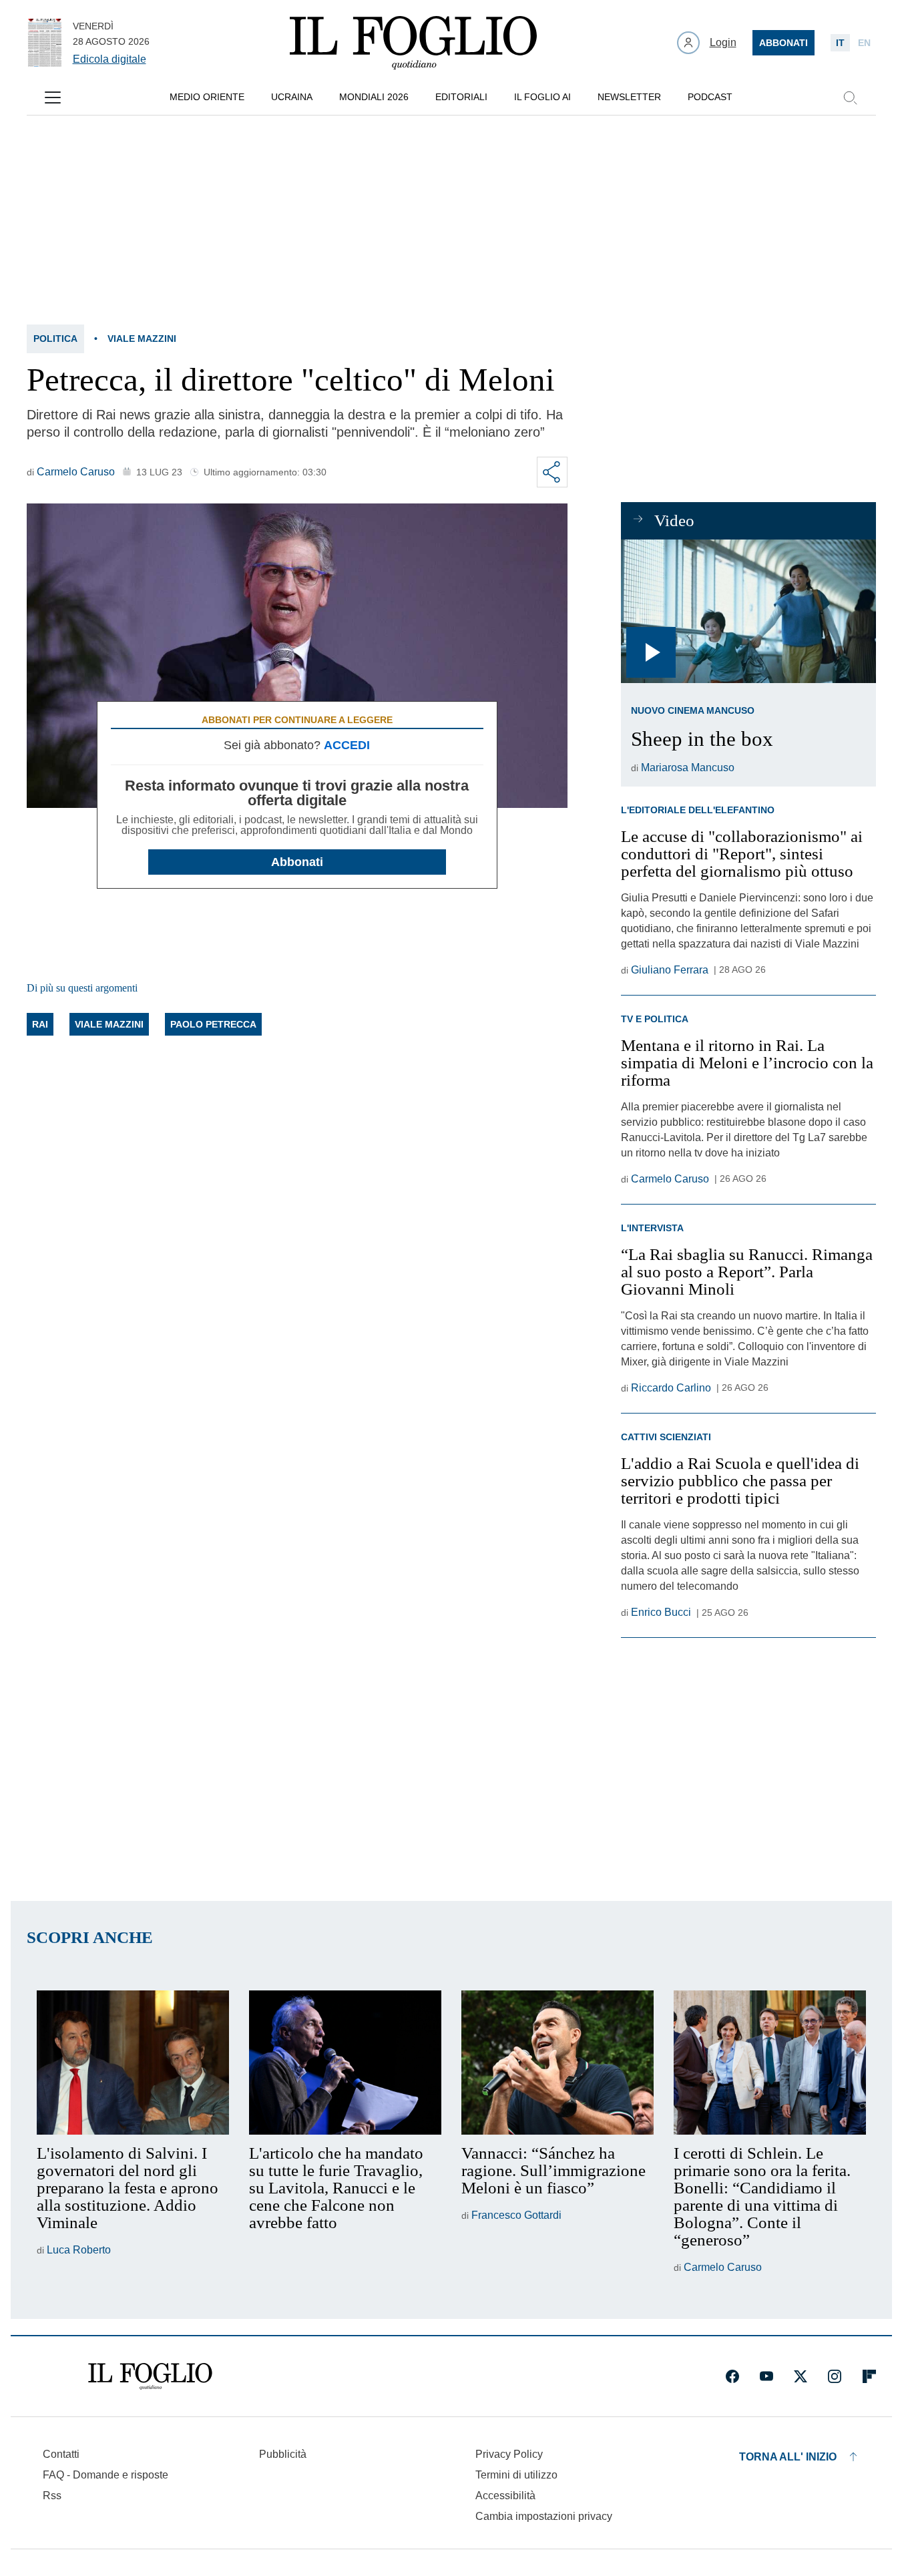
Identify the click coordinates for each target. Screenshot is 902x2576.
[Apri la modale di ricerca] (850, 97)
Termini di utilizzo (516, 2475)
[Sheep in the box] (748, 611)
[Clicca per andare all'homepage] (150, 2376)
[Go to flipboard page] (869, 2376)
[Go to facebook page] (732, 2376)
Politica (55, 339)
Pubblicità (283, 2454)
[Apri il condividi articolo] (552, 472)
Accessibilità (505, 2496)
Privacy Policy (509, 2454)
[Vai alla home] (413, 43)
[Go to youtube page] (766, 2376)
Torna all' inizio (788, 2457)
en (864, 43)
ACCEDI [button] (347, 745)
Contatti (61, 2454)
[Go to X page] (801, 2376)
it (840, 43)
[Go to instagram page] (835, 2376)
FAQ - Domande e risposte (105, 2475)
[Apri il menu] (53, 97)
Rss (52, 2496)
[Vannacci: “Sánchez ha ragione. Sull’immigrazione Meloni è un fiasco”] (557, 2063)
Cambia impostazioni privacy (544, 2517)
